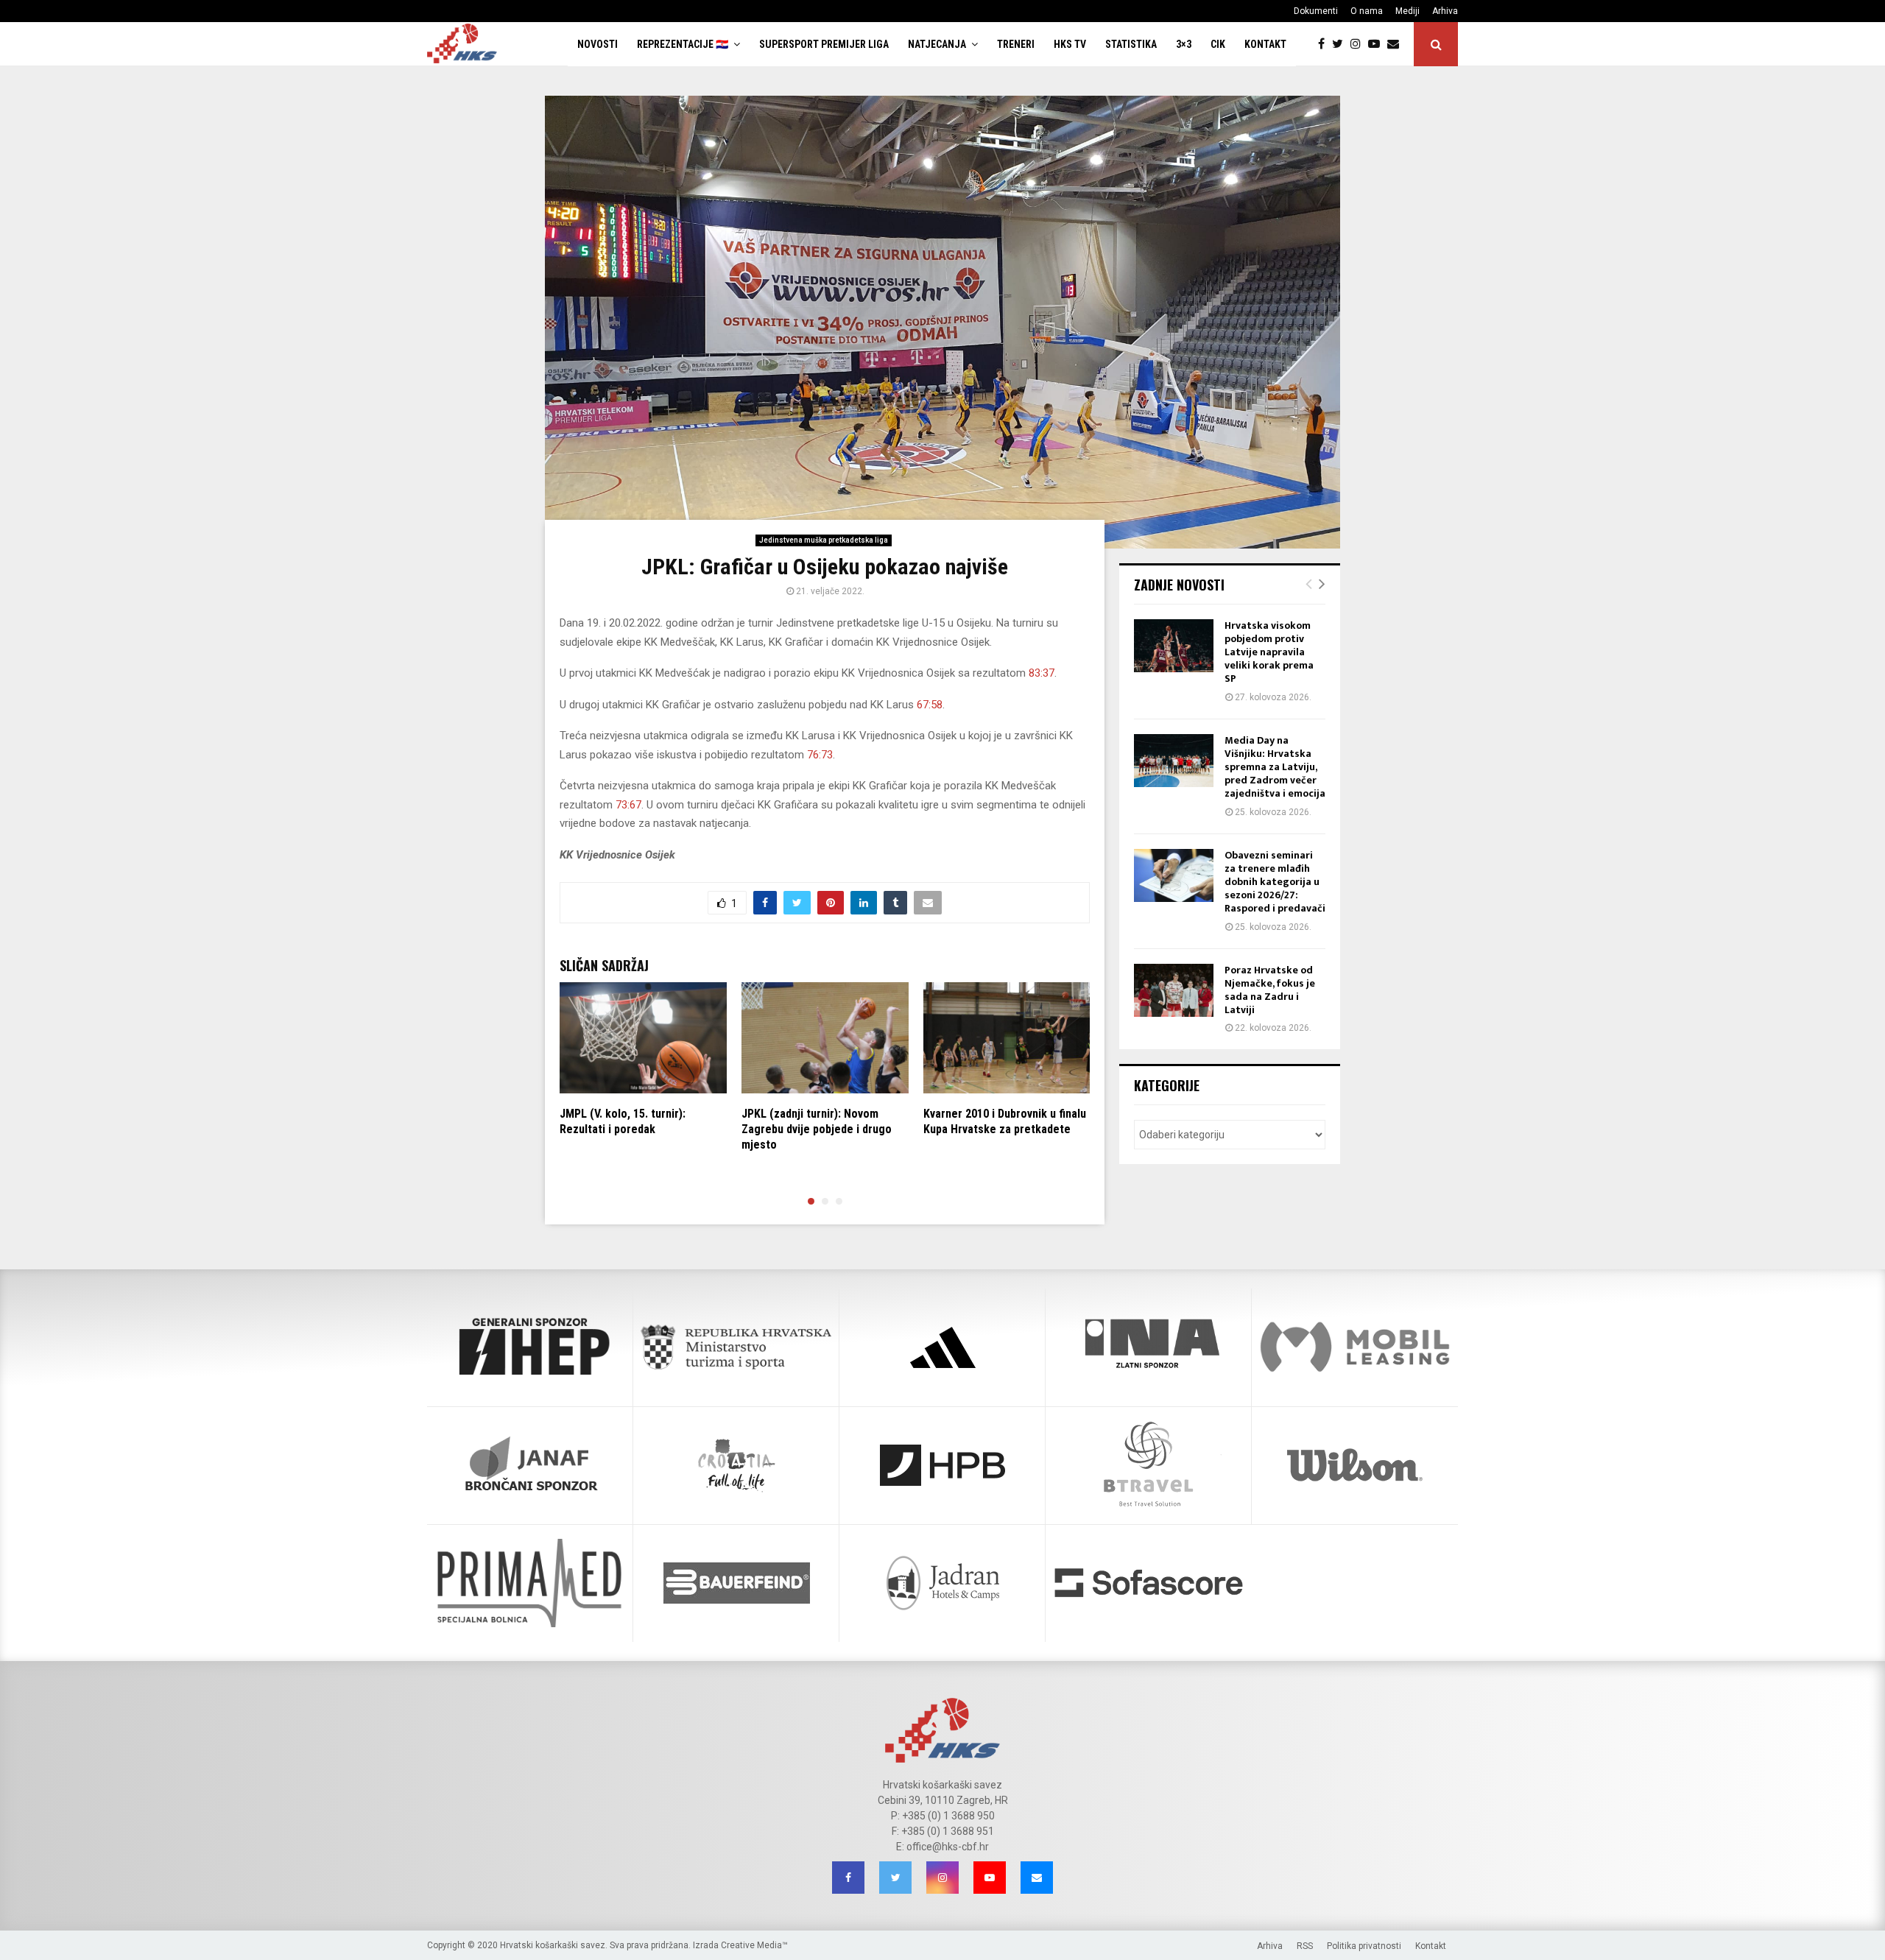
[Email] (1397, 44)
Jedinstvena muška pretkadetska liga (824, 540)
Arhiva (1445, 11)
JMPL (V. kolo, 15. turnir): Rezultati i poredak (623, 1121)
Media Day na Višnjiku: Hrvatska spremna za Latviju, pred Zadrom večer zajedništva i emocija (1275, 767)
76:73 (820, 755)
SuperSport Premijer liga (824, 44)
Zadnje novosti (1179, 585)
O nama (1367, 11)
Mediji (1407, 11)
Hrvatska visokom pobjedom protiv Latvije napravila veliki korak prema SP (1269, 652)
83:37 (1042, 673)
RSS (1305, 1946)
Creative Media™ (754, 1945)
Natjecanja (937, 44)
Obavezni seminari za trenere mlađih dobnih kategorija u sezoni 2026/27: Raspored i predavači (1275, 882)
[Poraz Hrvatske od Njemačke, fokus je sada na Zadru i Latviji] (1174, 990)
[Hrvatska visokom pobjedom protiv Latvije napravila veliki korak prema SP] (1174, 646)
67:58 (930, 705)
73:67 (628, 805)
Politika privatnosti (1364, 1946)
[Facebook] (1325, 44)
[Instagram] (1359, 44)
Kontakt (1265, 44)
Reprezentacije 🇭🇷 (683, 44)
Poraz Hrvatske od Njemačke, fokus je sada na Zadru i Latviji (1270, 990)
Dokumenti (1316, 11)
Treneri (1016, 44)
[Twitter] (1341, 44)
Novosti (598, 44)
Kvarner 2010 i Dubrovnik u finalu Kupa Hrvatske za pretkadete (1005, 1121)
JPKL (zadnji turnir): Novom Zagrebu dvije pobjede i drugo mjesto (817, 1129)
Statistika (1131, 44)
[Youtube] (1378, 44)
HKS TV (1070, 44)
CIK (1218, 44)
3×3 (1184, 44)
